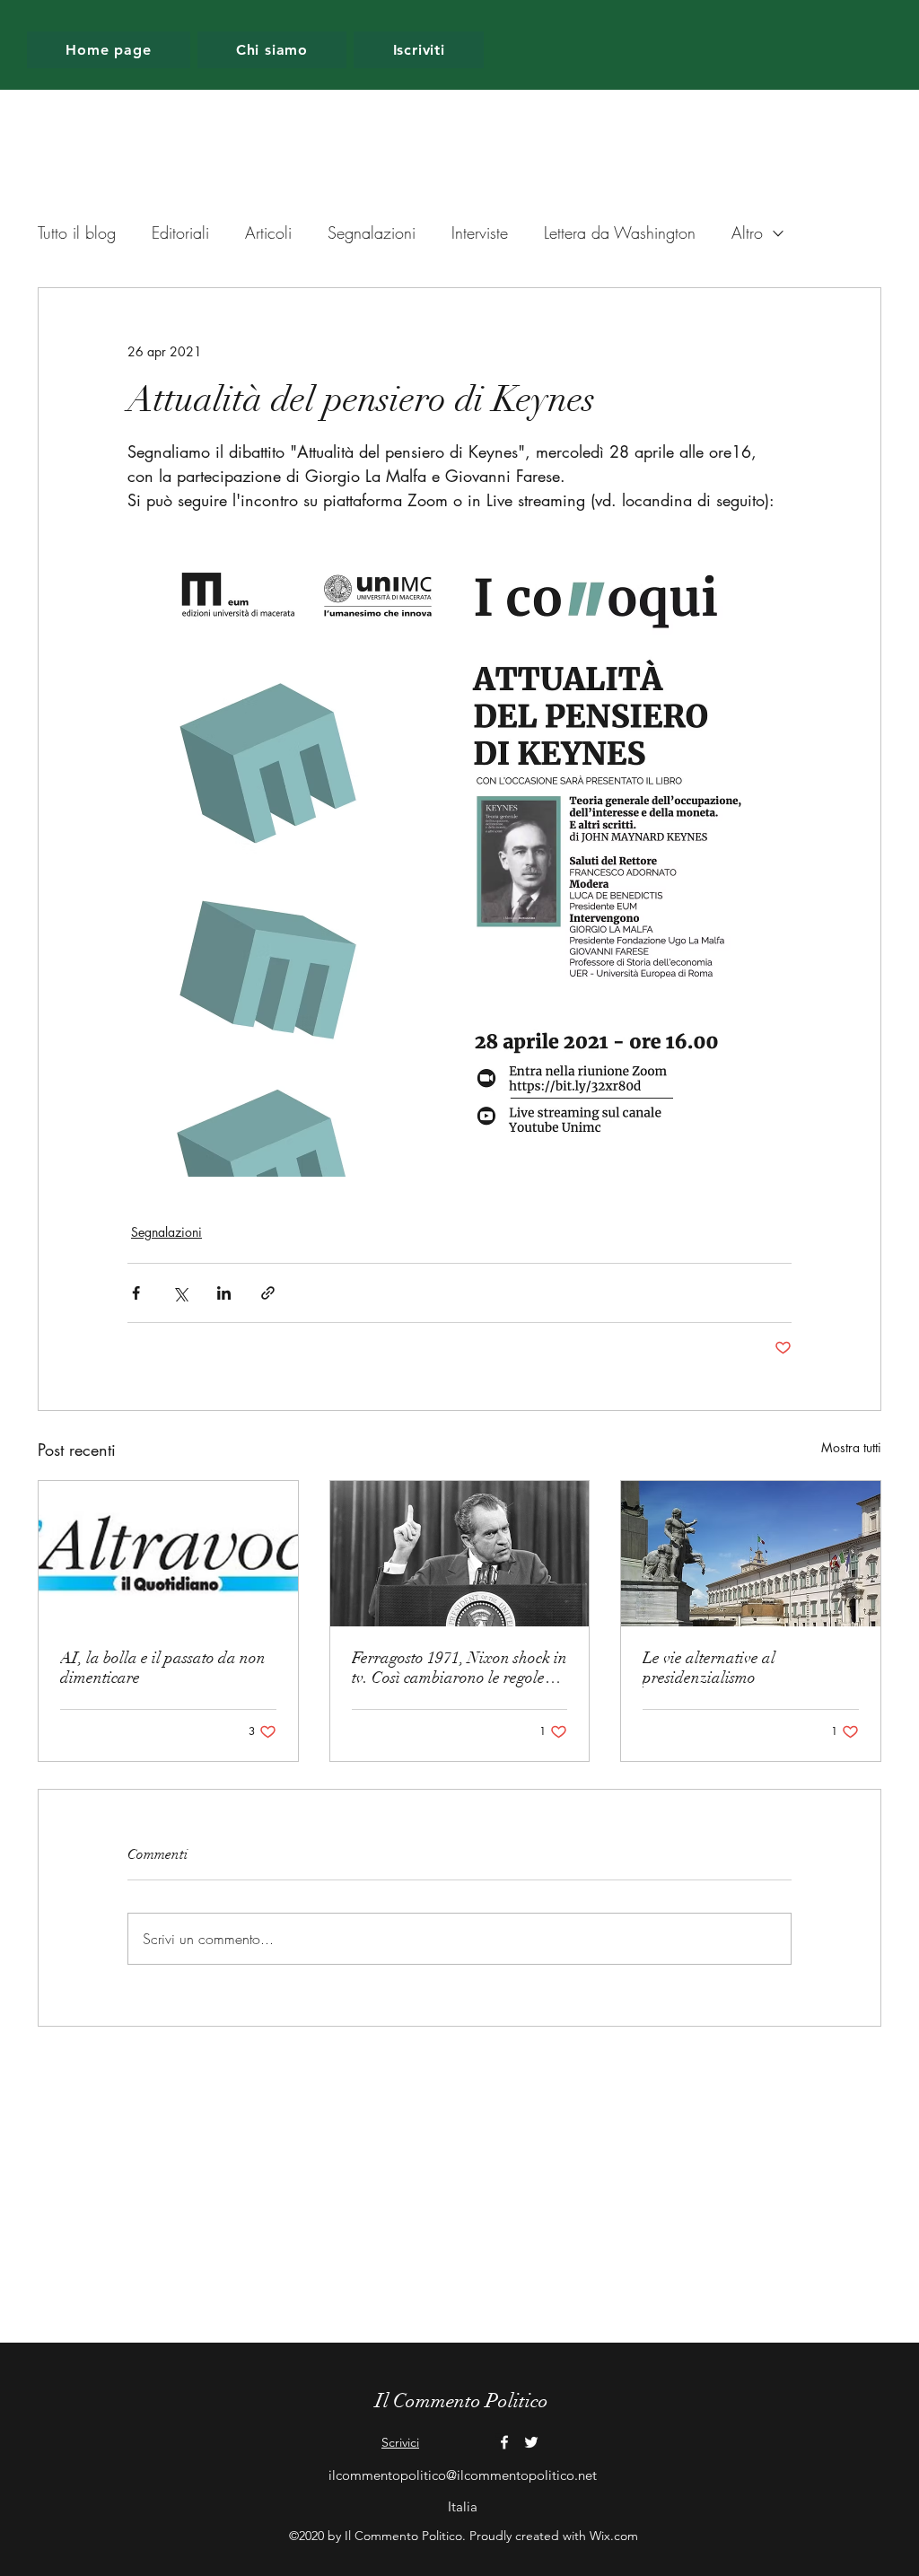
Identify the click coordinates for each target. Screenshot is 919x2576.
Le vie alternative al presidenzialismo (709, 1668)
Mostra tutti (851, 1447)
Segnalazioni (372, 232)
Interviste (480, 232)
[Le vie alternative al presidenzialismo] (751, 1554)
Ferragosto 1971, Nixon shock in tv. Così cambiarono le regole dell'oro (459, 1668)
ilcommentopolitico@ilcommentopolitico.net (463, 2475)
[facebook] (504, 2442)
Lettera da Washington (620, 232)
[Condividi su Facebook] (136, 1293)
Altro (747, 232)
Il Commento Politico (462, 2401)
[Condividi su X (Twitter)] (180, 1293)
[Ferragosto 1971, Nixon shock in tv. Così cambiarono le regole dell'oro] (460, 1554)
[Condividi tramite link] (268, 1293)
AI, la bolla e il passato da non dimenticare (163, 1668)
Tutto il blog (77, 232)
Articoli (268, 232)
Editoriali (180, 232)
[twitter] (531, 2442)
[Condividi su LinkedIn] (224, 1293)
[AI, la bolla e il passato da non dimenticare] (168, 1554)
